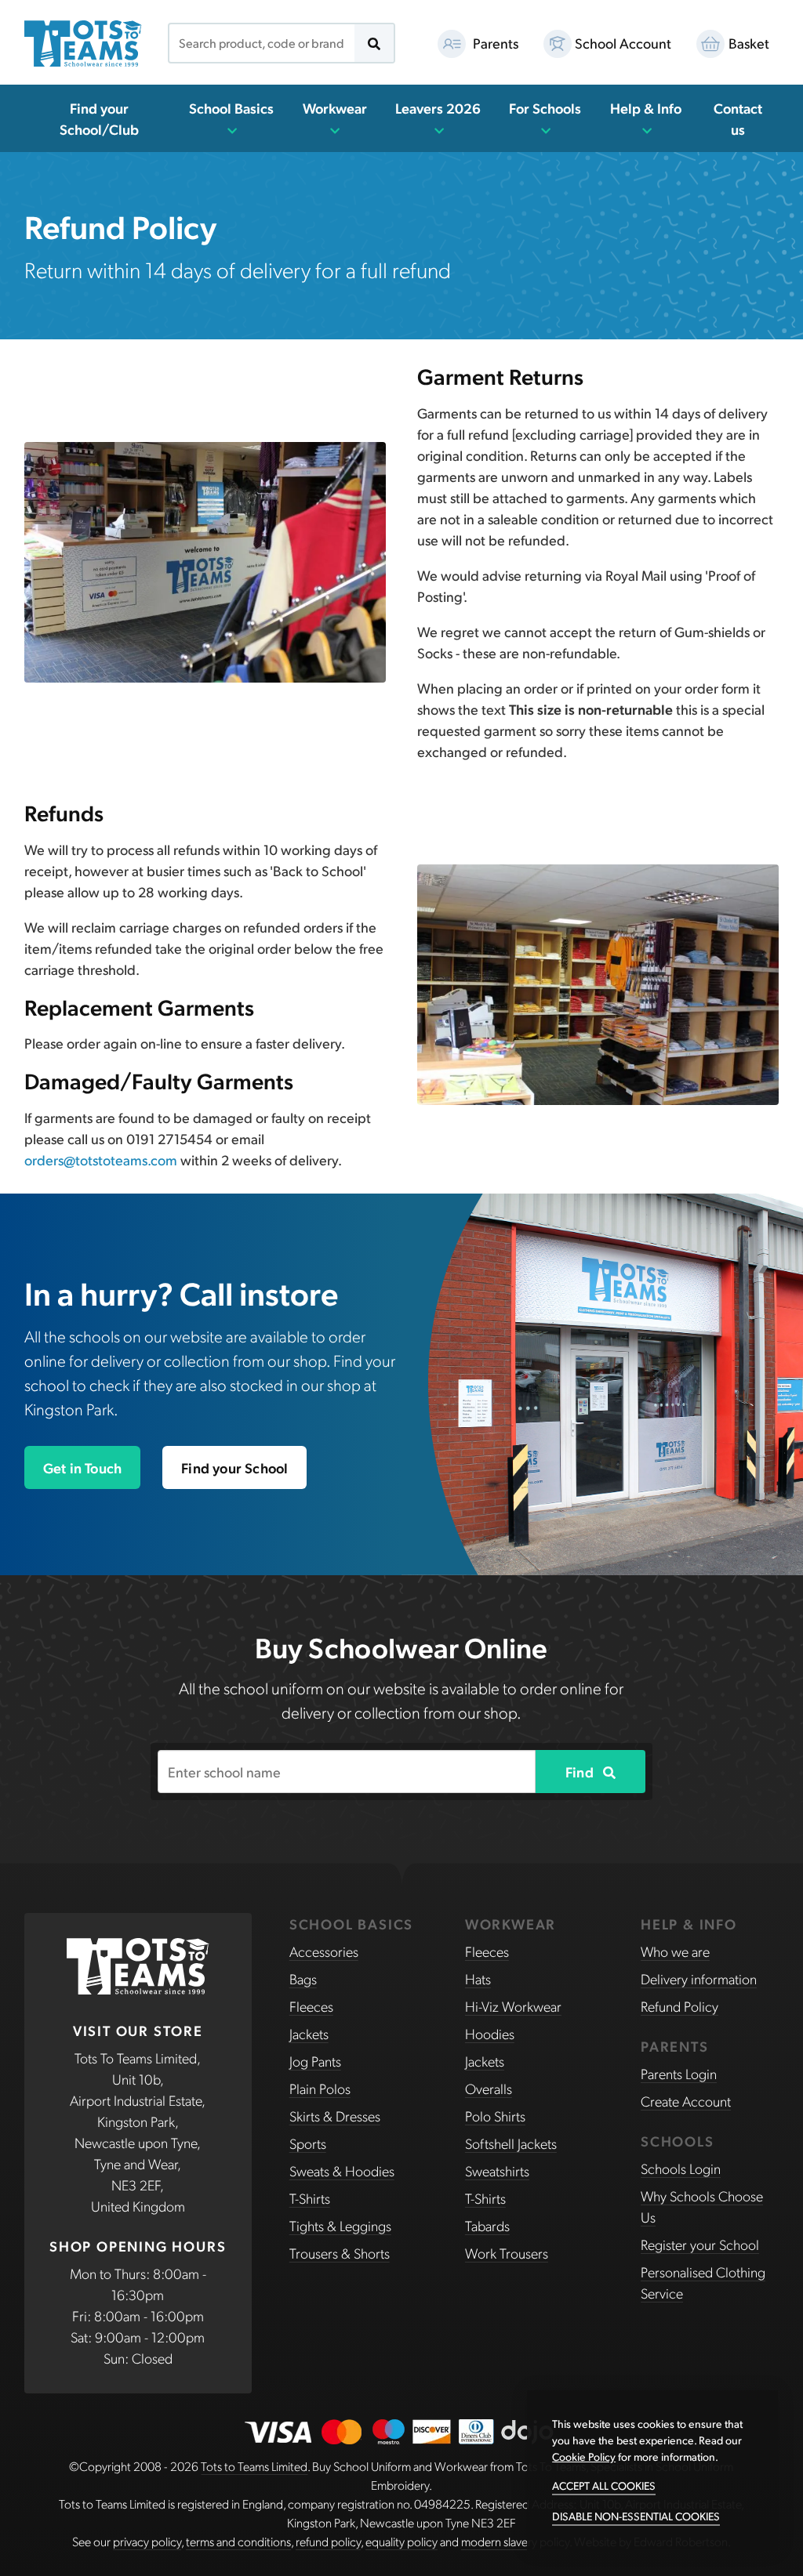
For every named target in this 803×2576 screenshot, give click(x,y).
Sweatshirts (497, 2170)
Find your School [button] (234, 1467)
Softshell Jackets (511, 2143)
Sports (308, 2143)
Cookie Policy (584, 2456)
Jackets (309, 2033)
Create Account (686, 2101)
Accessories (324, 1951)
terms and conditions (238, 2541)
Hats (478, 1978)
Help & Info (646, 108)
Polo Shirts (495, 2116)
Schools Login (681, 2168)
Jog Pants (315, 2061)
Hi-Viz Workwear (513, 2006)
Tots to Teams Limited (254, 2466)
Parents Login (679, 2073)
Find (581, 1772)
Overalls (489, 2088)
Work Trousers (507, 2253)
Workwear (335, 108)
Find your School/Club (99, 118)
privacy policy (147, 2541)
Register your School (700, 2244)
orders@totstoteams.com (101, 1159)
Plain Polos (320, 2088)
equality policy (401, 2541)
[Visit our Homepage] (83, 43)
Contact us (738, 118)
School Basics (231, 108)
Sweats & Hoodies (342, 2170)
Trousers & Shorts (340, 2253)
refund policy (328, 2541)
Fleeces (311, 2006)
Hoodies (490, 2033)
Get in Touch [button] (82, 1467)
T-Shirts (310, 2198)
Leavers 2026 (438, 108)
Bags (303, 1978)
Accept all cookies (604, 2485)
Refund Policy (679, 2006)
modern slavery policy (515, 2541)
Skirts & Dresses (335, 2116)
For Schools (545, 108)
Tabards (487, 2225)
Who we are (675, 1951)
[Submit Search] (374, 43)
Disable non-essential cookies (636, 2516)
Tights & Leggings (340, 2225)
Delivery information (699, 1978)
